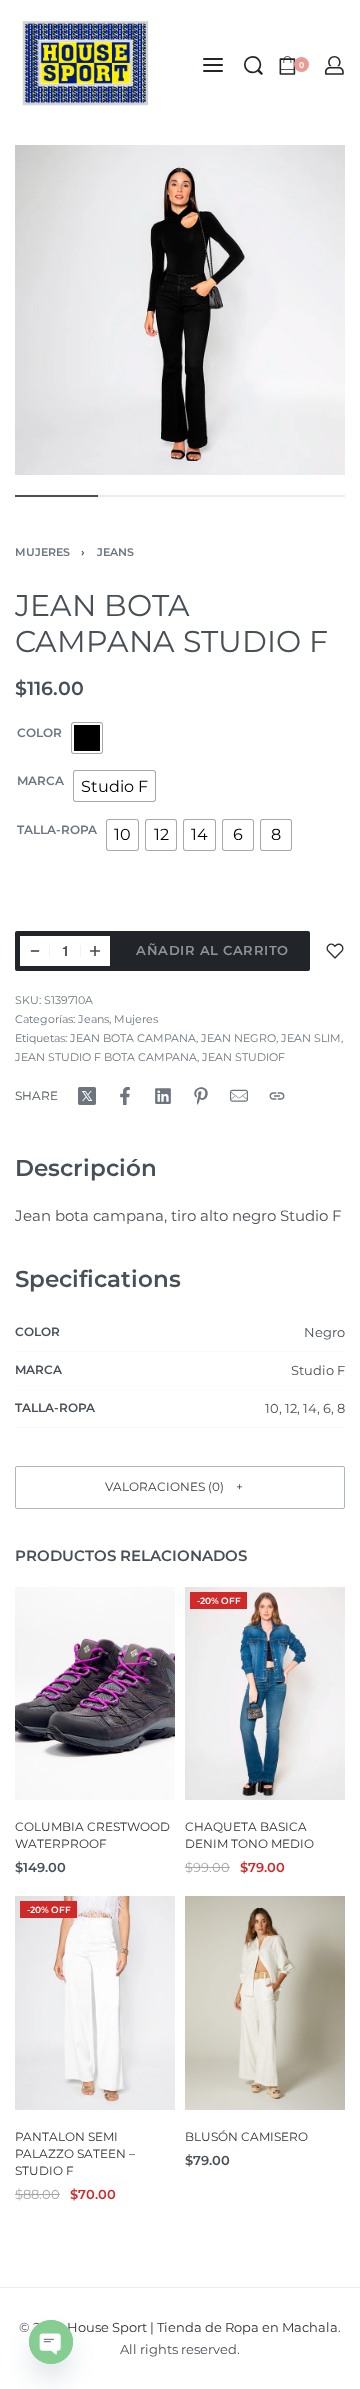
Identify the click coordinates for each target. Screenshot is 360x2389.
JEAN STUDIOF (243, 1057)
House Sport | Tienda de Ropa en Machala (202, 2327)
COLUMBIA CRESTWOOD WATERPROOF (92, 1835)
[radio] (87, 738)
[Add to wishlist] (335, 951)
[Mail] (239, 1096)
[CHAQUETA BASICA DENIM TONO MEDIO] (265, 1693)
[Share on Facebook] (125, 1096)
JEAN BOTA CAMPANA (133, 1038)
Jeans (115, 552)
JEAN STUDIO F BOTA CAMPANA (106, 1057)
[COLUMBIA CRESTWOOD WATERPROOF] (95, 1693)
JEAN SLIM (311, 1038)
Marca (40, 780)
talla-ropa (57, 829)
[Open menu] (213, 65)
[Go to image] (56, 496)
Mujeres (42, 552)
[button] (180, 1487)
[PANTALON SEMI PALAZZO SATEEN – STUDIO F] (95, 2003)
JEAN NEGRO (238, 1038)
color (39, 732)
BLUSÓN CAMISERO (246, 2136)
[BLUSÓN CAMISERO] (265, 2003)
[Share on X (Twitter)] (87, 1096)
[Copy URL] (277, 1096)
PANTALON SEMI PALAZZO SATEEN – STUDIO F (75, 2153)
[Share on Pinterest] (201, 1096)
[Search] (253, 65)
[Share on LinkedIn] (163, 1096)
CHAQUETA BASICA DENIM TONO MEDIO (249, 1835)
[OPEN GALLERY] (180, 310)
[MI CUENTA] (334, 65)
